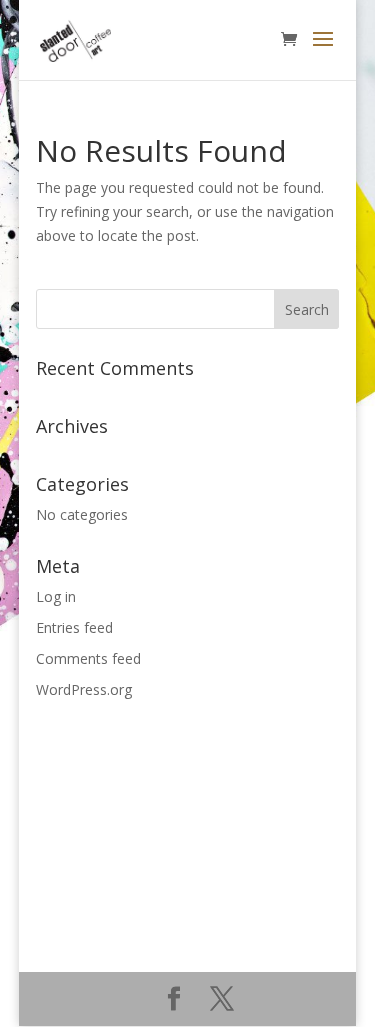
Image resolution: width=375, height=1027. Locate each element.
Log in (56, 596)
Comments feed (88, 658)
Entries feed (74, 627)
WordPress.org (84, 689)
